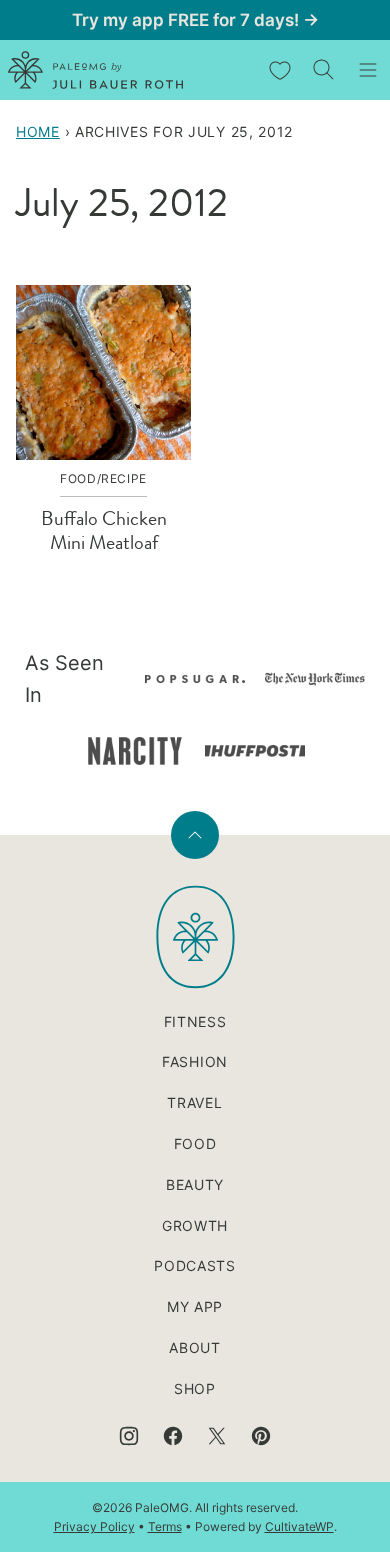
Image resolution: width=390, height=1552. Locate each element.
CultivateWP (299, 1526)
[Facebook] (173, 1436)
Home (38, 131)
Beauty (195, 1184)
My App (195, 1306)
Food (195, 1143)
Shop (195, 1388)
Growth (195, 1225)
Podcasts (195, 1265)
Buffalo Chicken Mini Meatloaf (104, 530)
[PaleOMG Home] (95, 70)
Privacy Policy (94, 1526)
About (195, 1347)
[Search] (324, 70)
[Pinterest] (261, 1436)
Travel (194, 1102)
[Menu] (368, 70)
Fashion (195, 1061)
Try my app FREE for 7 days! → (195, 20)
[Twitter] (217, 1436)
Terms (165, 1526)
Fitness (195, 1021)
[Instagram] (129, 1436)
